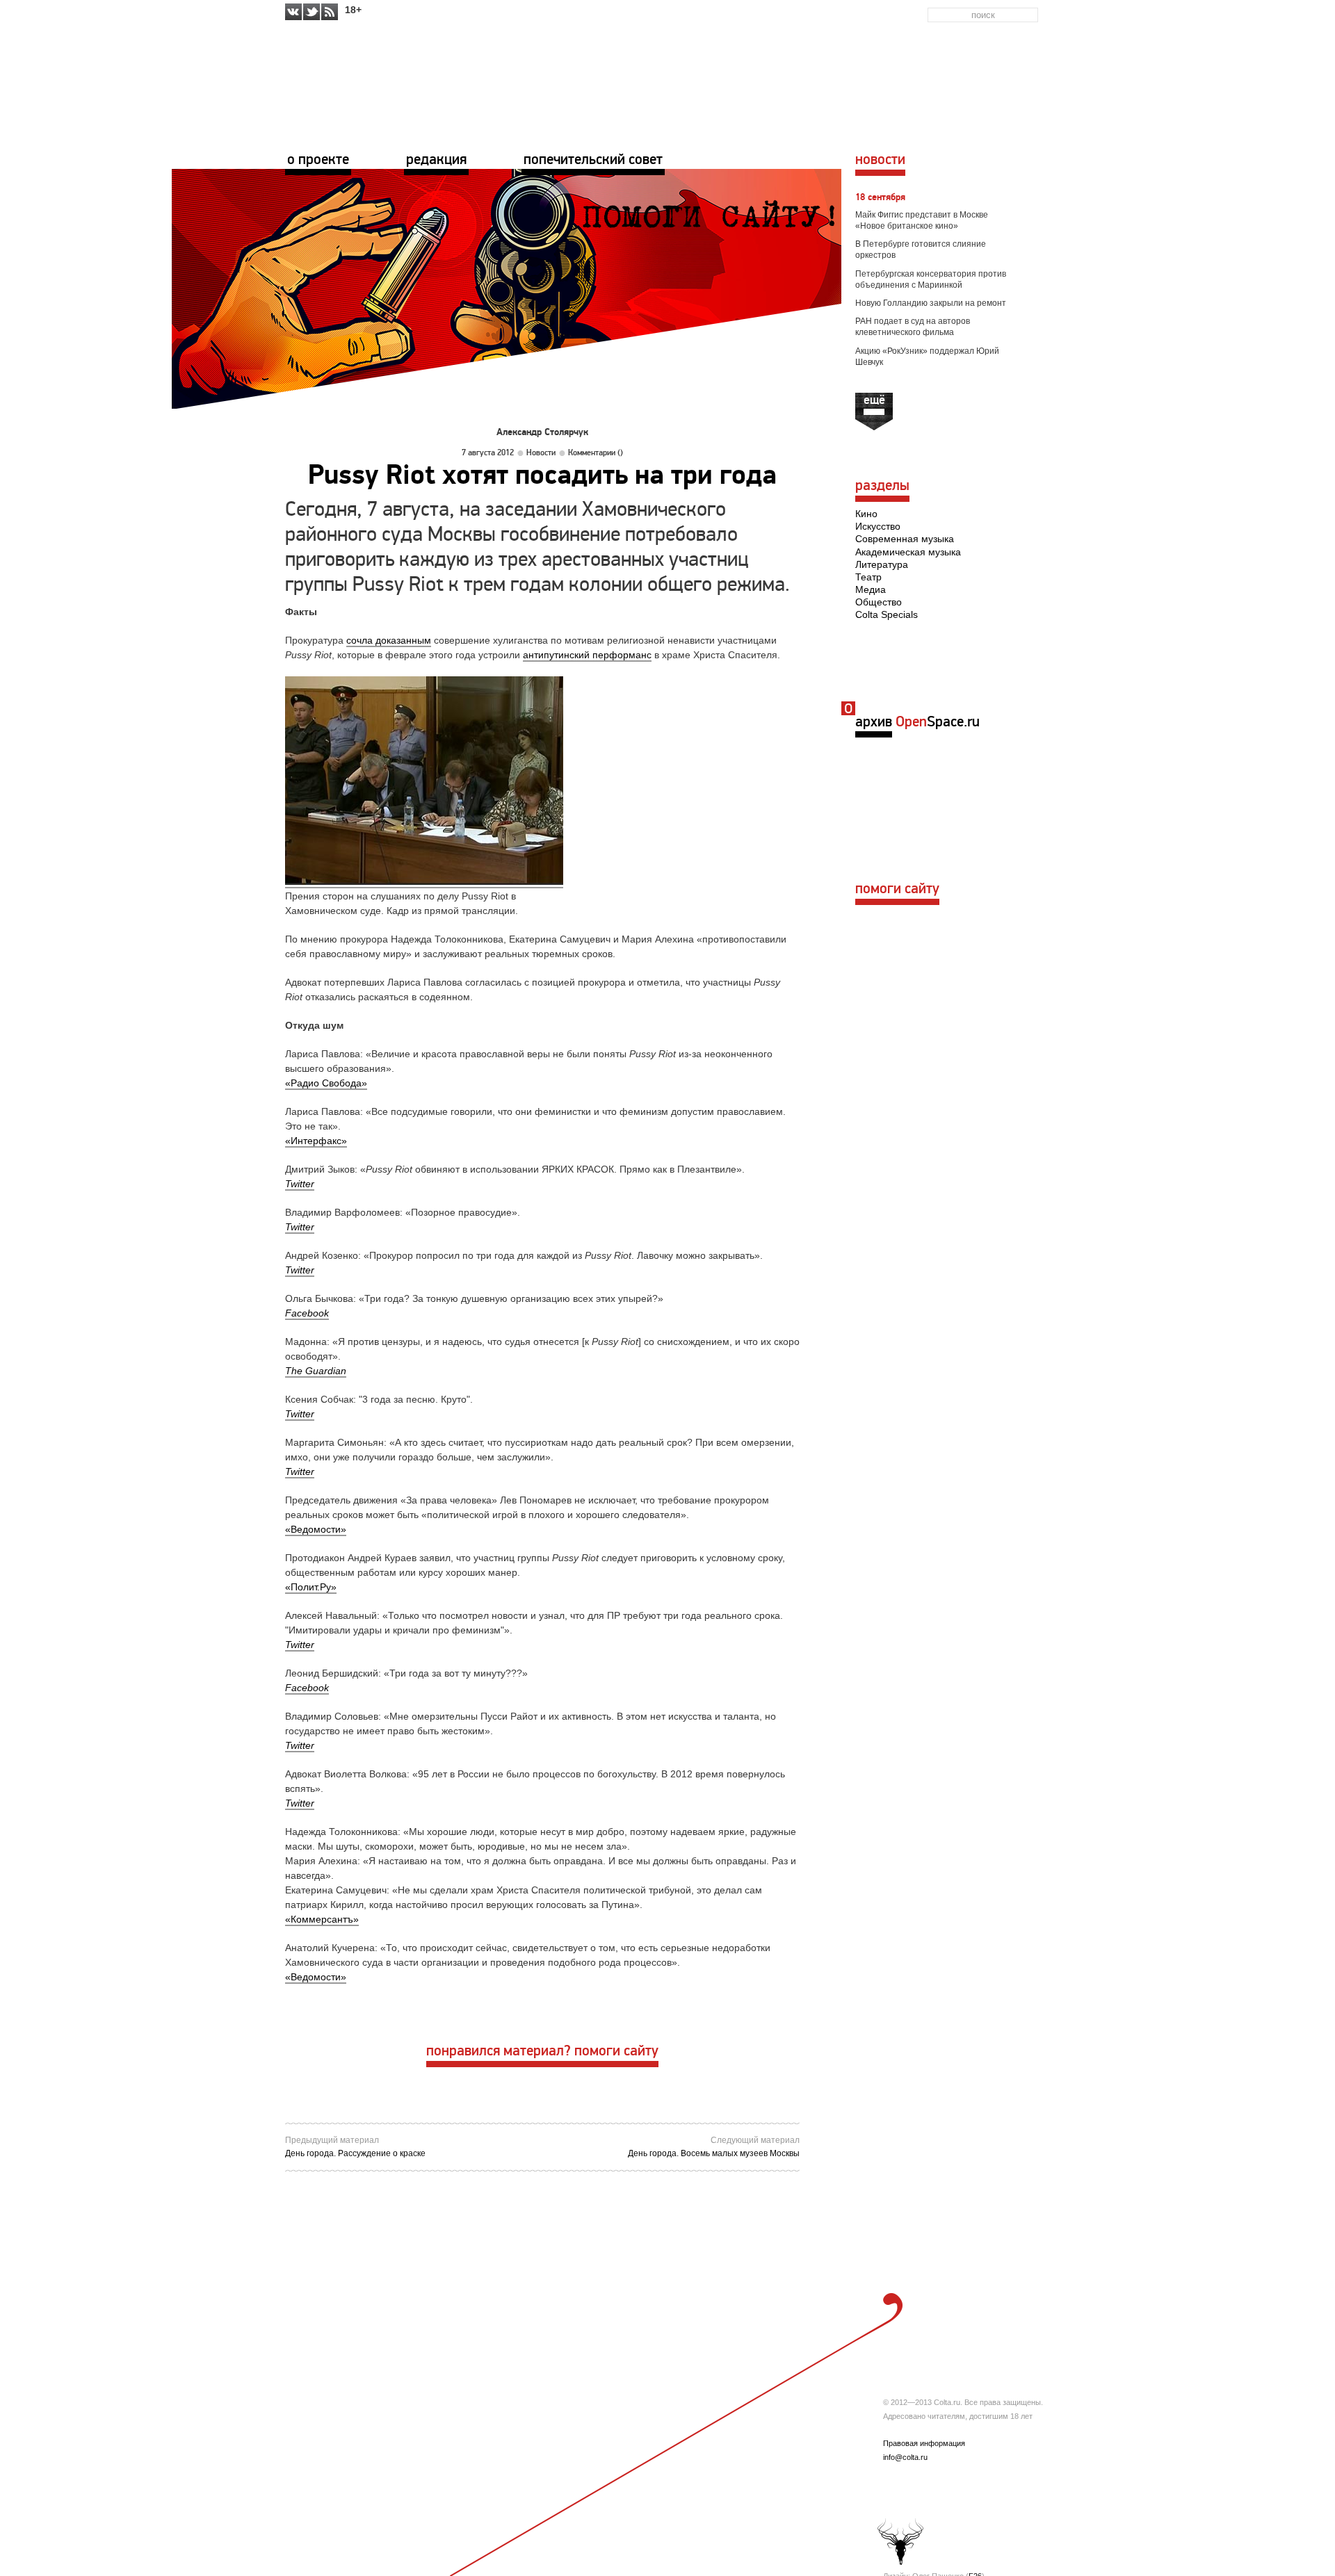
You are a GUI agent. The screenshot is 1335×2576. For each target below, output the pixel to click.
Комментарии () (596, 453)
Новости (541, 453)
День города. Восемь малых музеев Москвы (714, 2153)
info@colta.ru (905, 2457)
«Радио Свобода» (326, 1083)
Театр (868, 577)
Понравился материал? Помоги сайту (542, 2052)
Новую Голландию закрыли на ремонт (931, 303)
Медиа (871, 589)
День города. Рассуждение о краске (355, 2153)
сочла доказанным (389, 640)
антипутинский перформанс (587, 655)
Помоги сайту (897, 889)
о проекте (318, 160)
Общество (879, 602)
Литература (882, 564)
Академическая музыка (908, 552)
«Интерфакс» (316, 1141)
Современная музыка (905, 539)
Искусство (878, 526)
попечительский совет (593, 160)
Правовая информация (924, 2443)
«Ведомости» (316, 1529)
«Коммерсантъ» (322, 1919)
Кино (866, 514)
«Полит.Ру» (311, 1587)
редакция (436, 160)
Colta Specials (887, 614)
